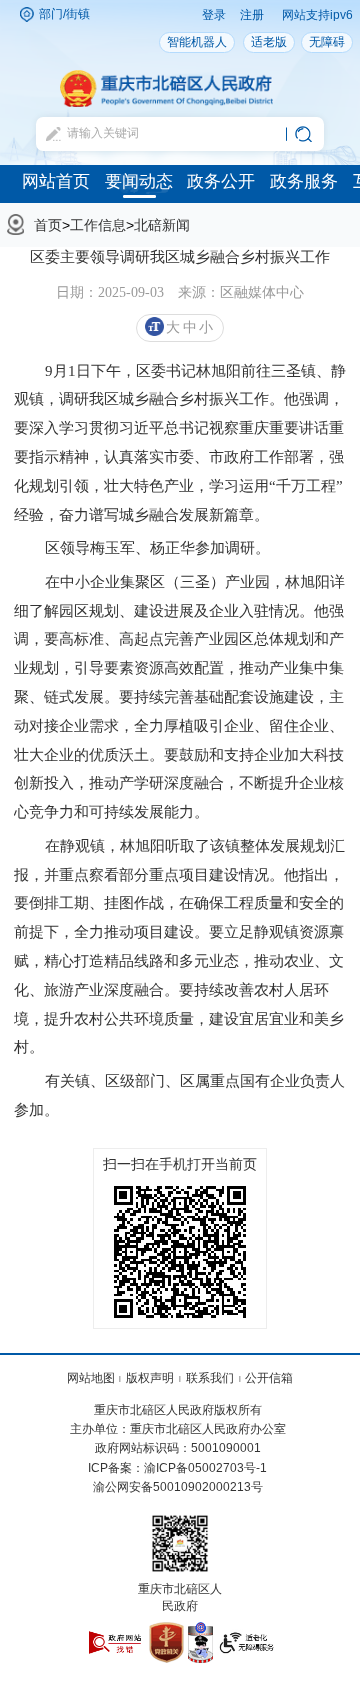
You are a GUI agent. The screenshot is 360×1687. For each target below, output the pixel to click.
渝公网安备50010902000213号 (178, 1487)
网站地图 (91, 1378)
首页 (48, 225)
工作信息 (98, 225)
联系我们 (210, 1378)
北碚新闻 (162, 225)
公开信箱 (269, 1378)
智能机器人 (197, 42)
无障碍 (327, 42)
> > (112, 225)
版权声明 (150, 1378)
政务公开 (221, 181)
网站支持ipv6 (317, 15)
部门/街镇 (64, 14)
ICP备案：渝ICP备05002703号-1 (177, 1468)
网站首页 (56, 181)
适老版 (269, 42)
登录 (214, 15)
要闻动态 (139, 181)
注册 (252, 15)
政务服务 (304, 181)
